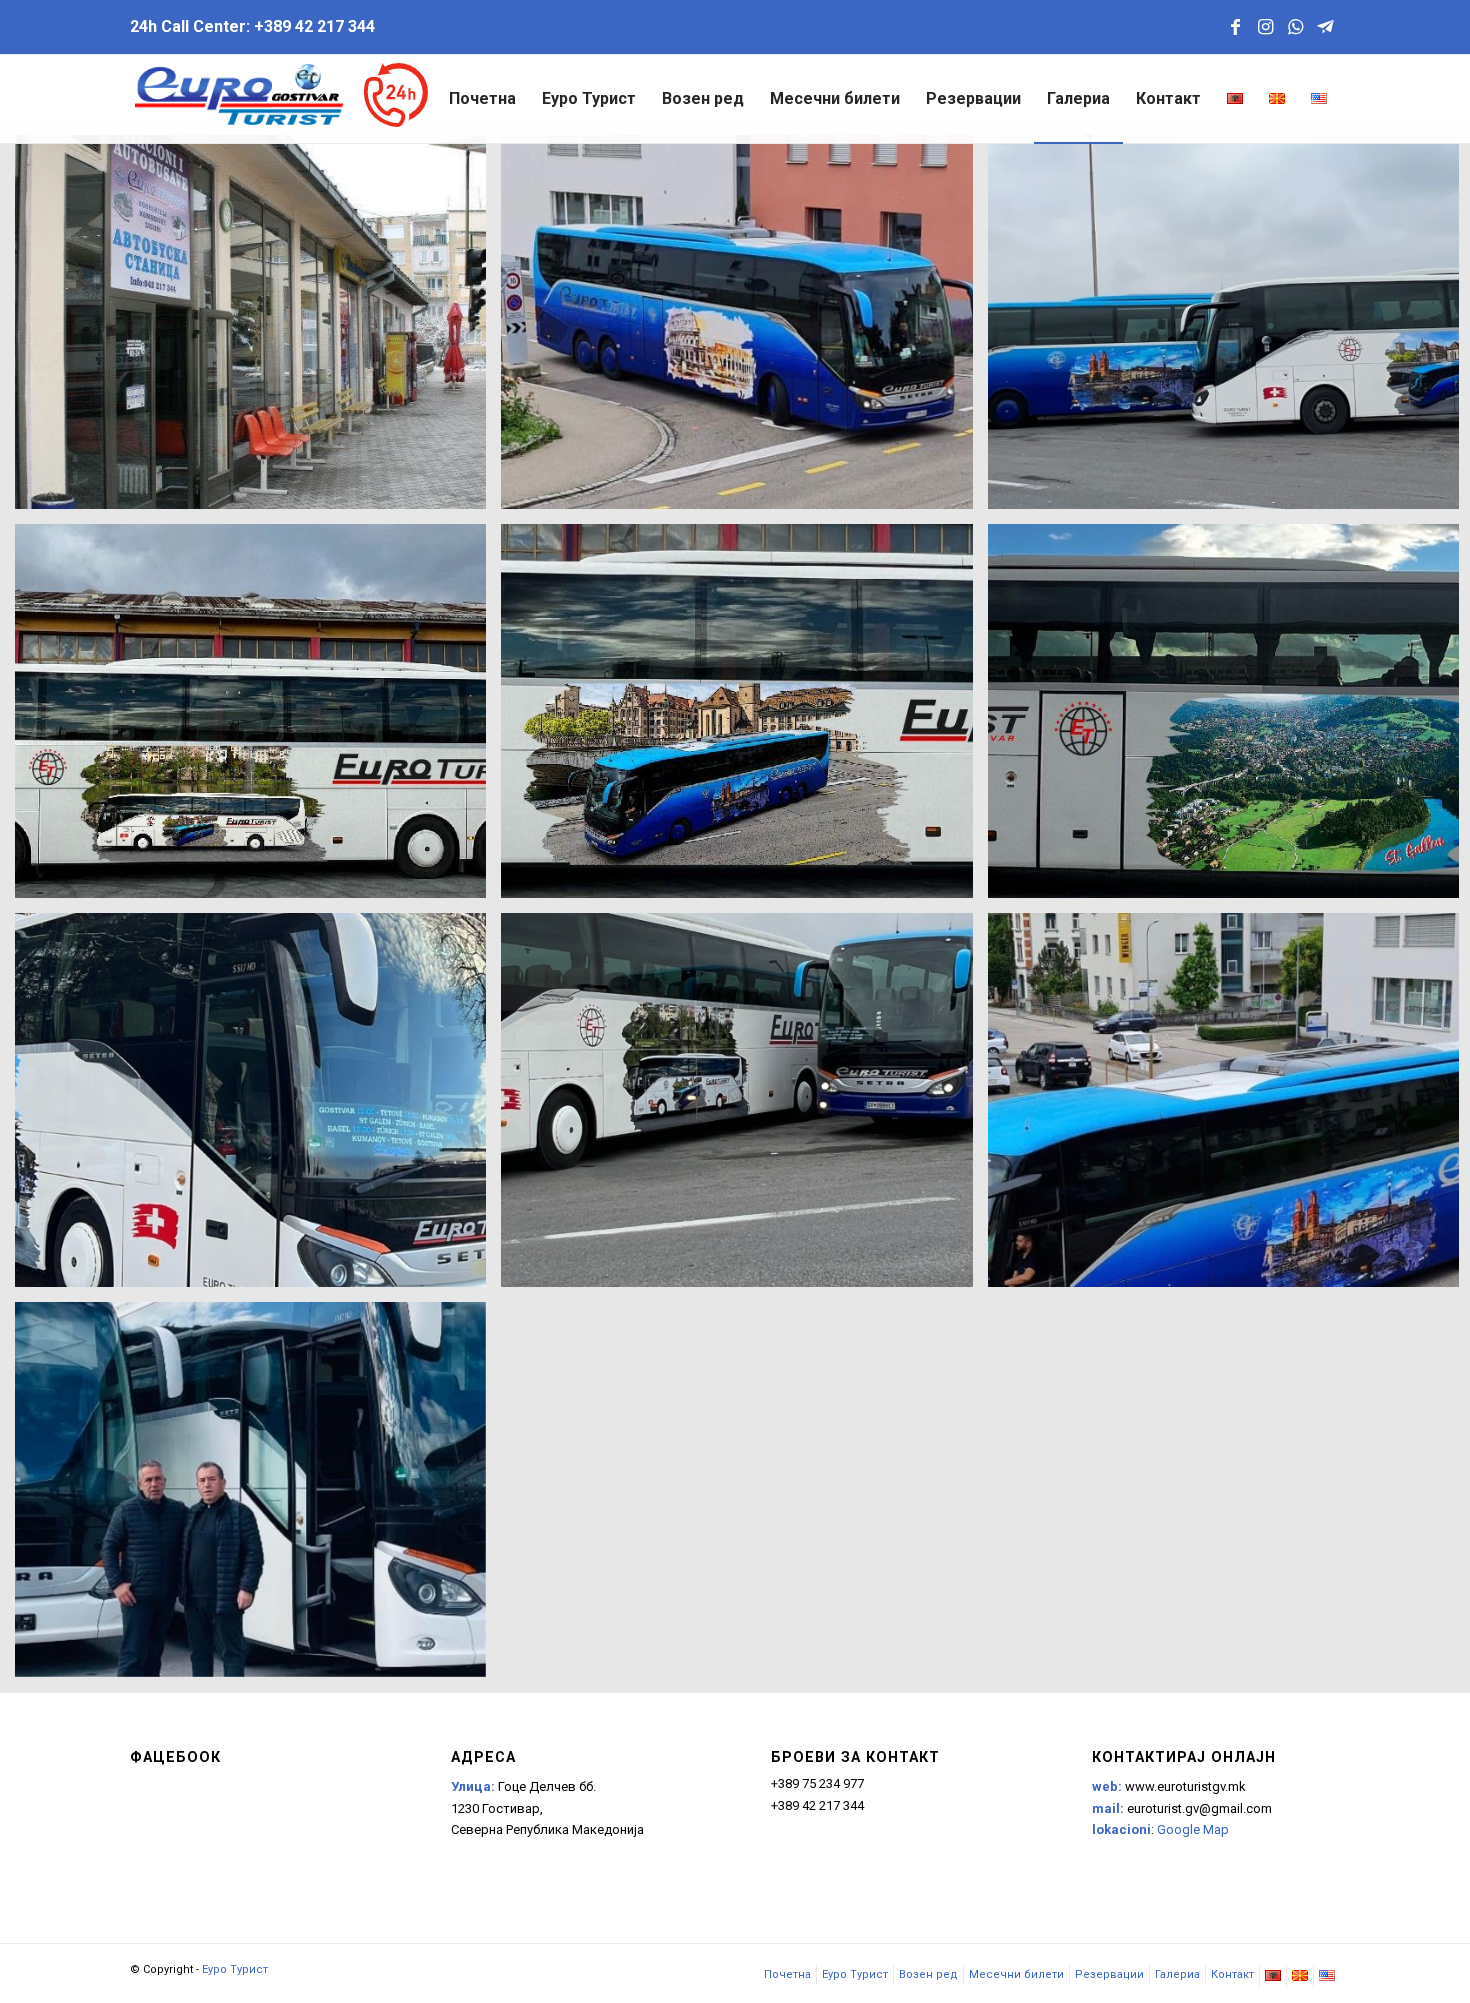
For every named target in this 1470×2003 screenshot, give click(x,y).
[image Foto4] (258, 1107)
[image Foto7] (744, 718)
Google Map (1193, 1829)
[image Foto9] (744, 329)
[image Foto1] (258, 1496)
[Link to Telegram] (1325, 27)
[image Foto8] (258, 718)
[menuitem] (482, 99)
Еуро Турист (235, 1969)
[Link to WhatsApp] (1295, 27)
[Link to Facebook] (1235, 27)
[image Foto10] (258, 329)
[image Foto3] (744, 1107)
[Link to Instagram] (1265, 27)
